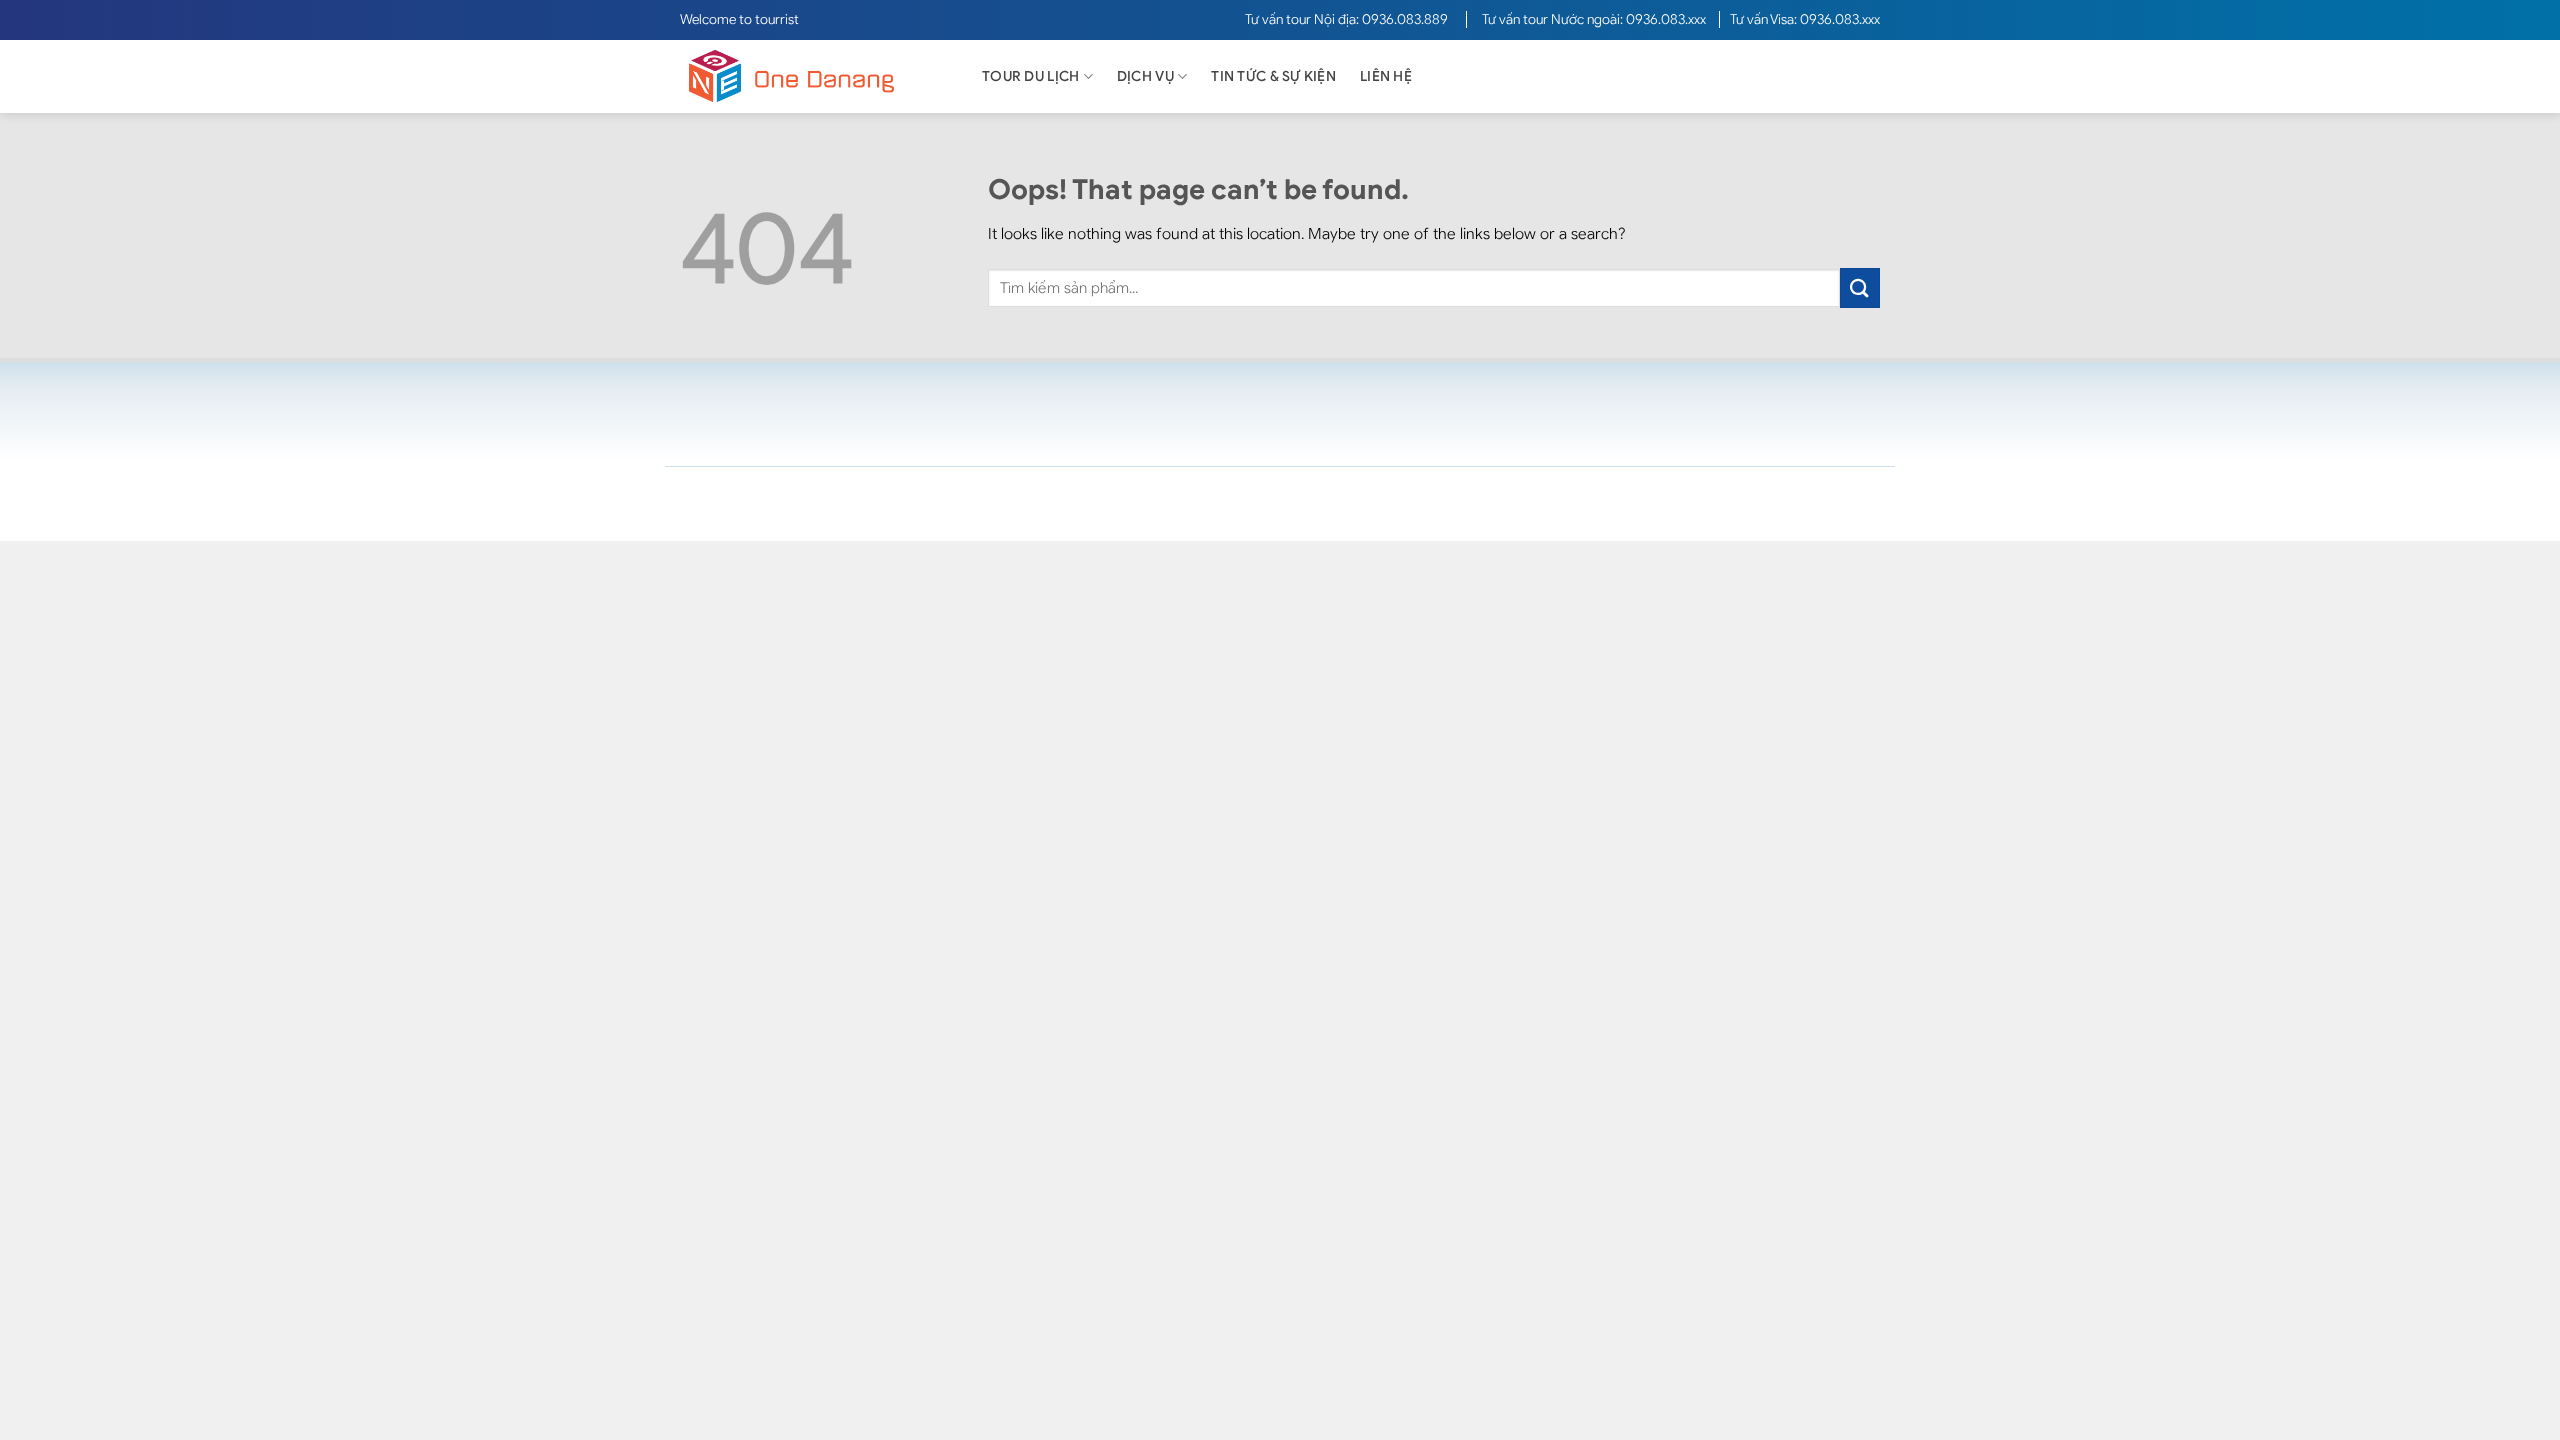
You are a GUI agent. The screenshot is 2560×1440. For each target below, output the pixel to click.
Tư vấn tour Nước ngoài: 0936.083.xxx (1595, 19)
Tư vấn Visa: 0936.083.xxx (1805, 19)
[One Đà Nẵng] (810, 76)
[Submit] (1860, 287)
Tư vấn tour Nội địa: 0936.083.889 (1348, 19)
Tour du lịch (1030, 76)
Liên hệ (1386, 76)
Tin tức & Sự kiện (1273, 76)
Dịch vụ (1145, 76)
